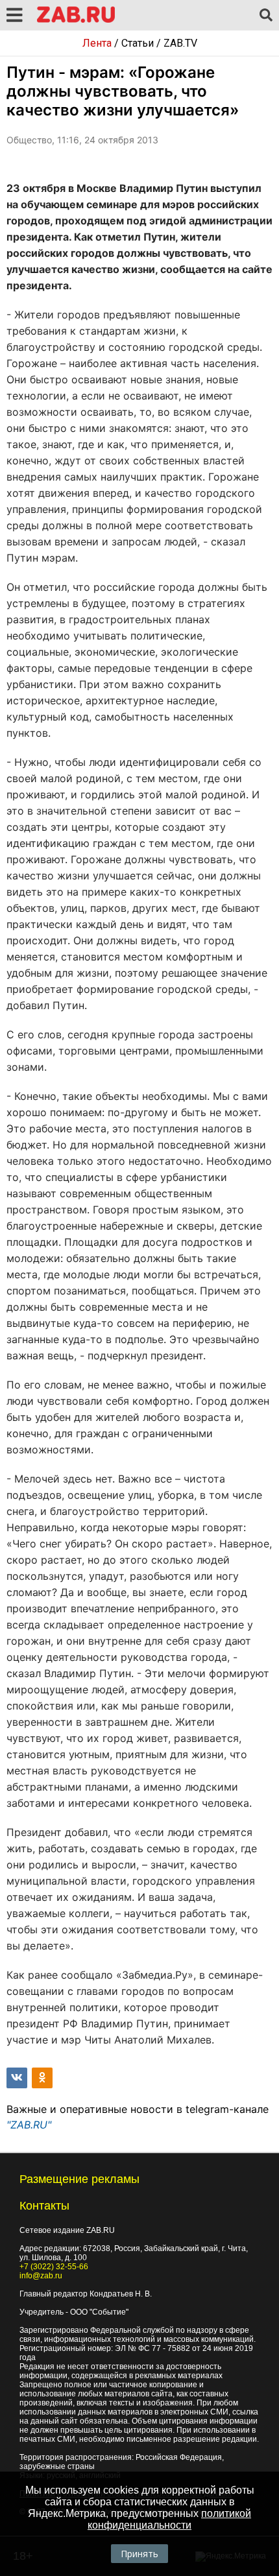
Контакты (44, 2206)
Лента (97, 43)
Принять (139, 2554)
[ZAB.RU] (76, 20)
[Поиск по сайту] (266, 16)
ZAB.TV (180, 43)
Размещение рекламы (79, 2179)
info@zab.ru (41, 2276)
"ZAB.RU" (29, 2125)
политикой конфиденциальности (169, 2519)
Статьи (138, 43)
